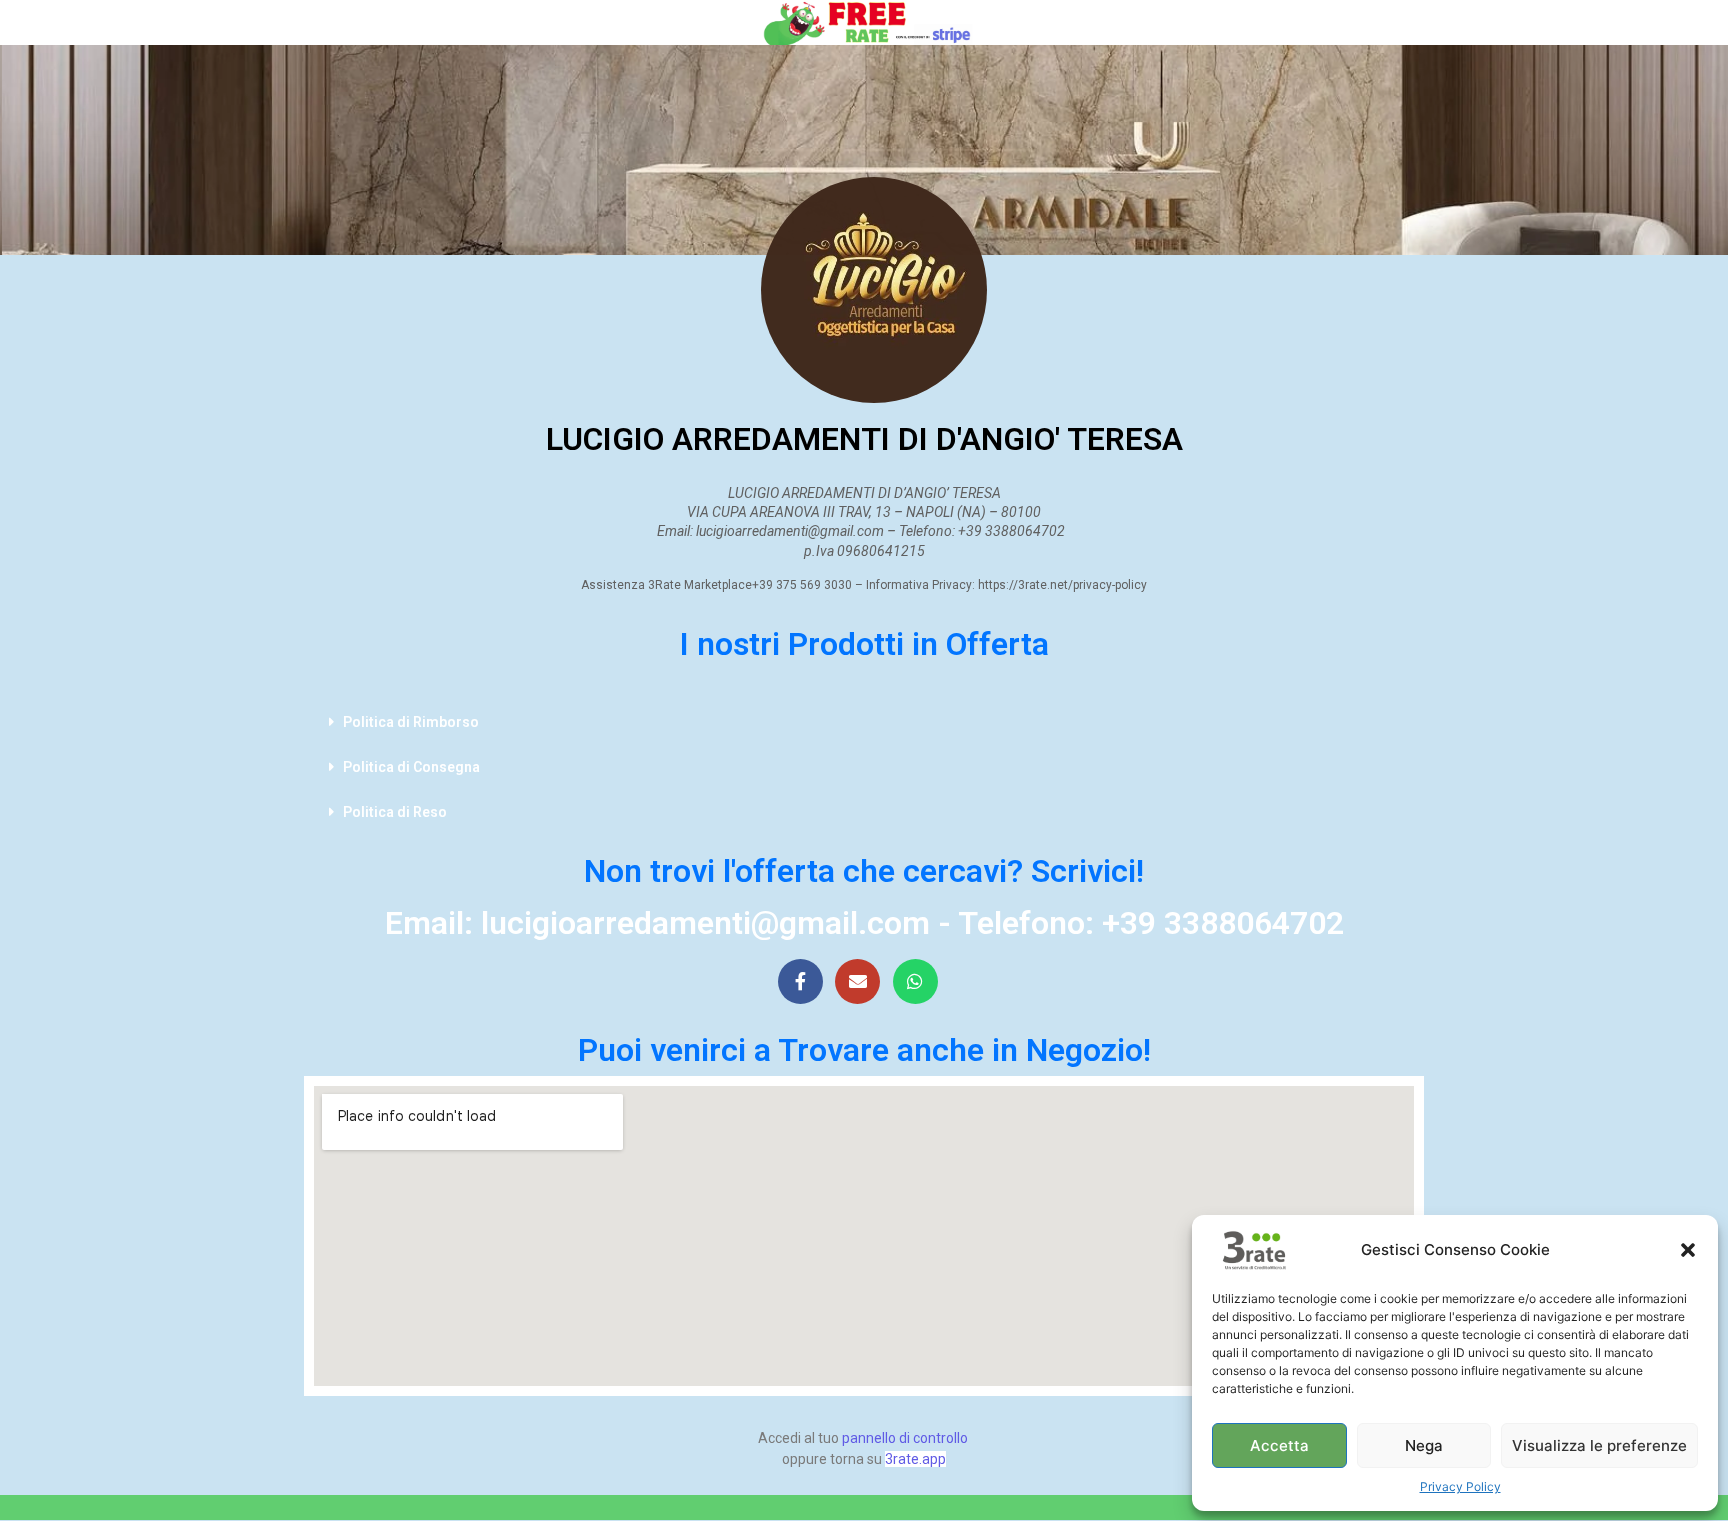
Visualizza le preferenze (1599, 1445)
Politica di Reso (395, 812)
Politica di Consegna (411, 767)
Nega (1424, 1445)
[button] (1688, 1250)
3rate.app (915, 1459)
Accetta (1279, 1445)
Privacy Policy (1460, 1486)
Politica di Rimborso (411, 722)
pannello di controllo (905, 1438)
